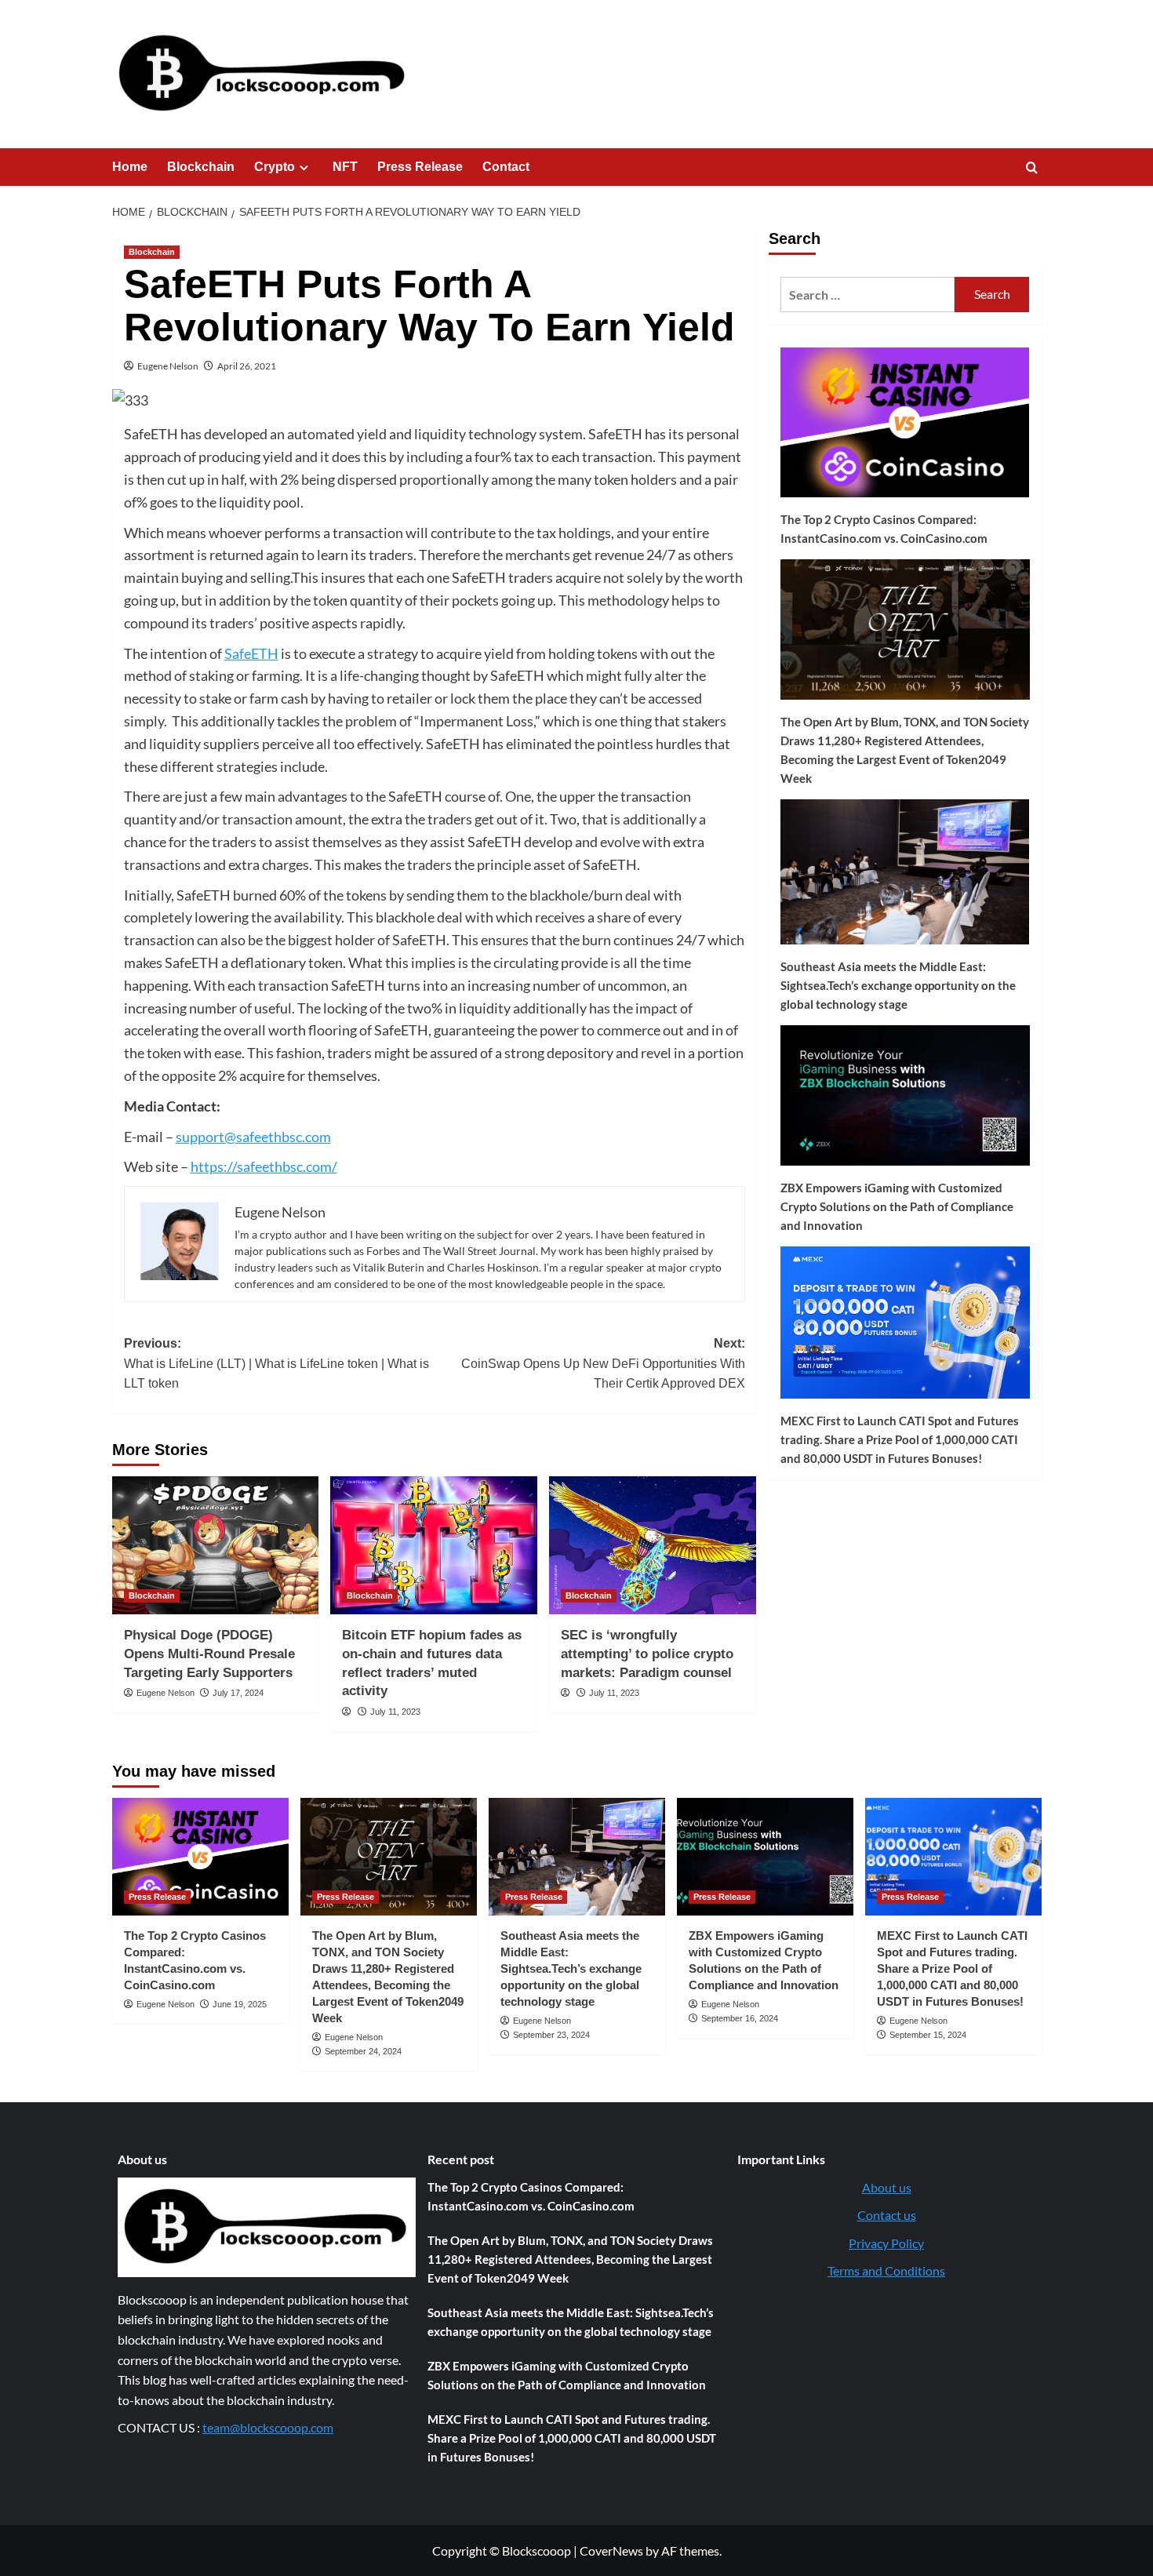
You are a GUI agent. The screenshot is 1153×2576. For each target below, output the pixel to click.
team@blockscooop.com (268, 2427)
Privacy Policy (886, 2243)
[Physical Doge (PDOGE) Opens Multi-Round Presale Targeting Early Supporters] (216, 1545)
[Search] (1032, 168)
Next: (603, 1363)
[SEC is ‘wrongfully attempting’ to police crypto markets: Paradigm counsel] (653, 1545)
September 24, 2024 (363, 2051)
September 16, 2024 (740, 2018)
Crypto (275, 167)
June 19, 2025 (240, 2004)
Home (130, 167)
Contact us (887, 2215)
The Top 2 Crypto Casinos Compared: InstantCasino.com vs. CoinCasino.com (884, 529)
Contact (506, 167)
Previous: (276, 1363)
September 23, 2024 (551, 2035)
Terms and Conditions (886, 2270)
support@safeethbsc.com (253, 1137)
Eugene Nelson (168, 366)
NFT (345, 167)
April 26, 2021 (247, 366)
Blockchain (201, 167)
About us (887, 2187)
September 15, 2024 (928, 2035)
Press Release (420, 167)
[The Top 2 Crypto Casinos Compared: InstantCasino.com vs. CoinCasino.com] (200, 1857)
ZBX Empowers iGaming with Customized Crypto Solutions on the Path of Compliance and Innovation (897, 1206)
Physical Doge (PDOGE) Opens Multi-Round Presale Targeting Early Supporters (209, 1654)
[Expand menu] (304, 167)
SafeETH (251, 653)
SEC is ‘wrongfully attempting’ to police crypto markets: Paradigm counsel (647, 1654)
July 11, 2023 (395, 1712)
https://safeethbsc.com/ (264, 1166)
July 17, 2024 (238, 1693)
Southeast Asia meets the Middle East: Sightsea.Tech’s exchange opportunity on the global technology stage (898, 985)
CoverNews (611, 2551)
